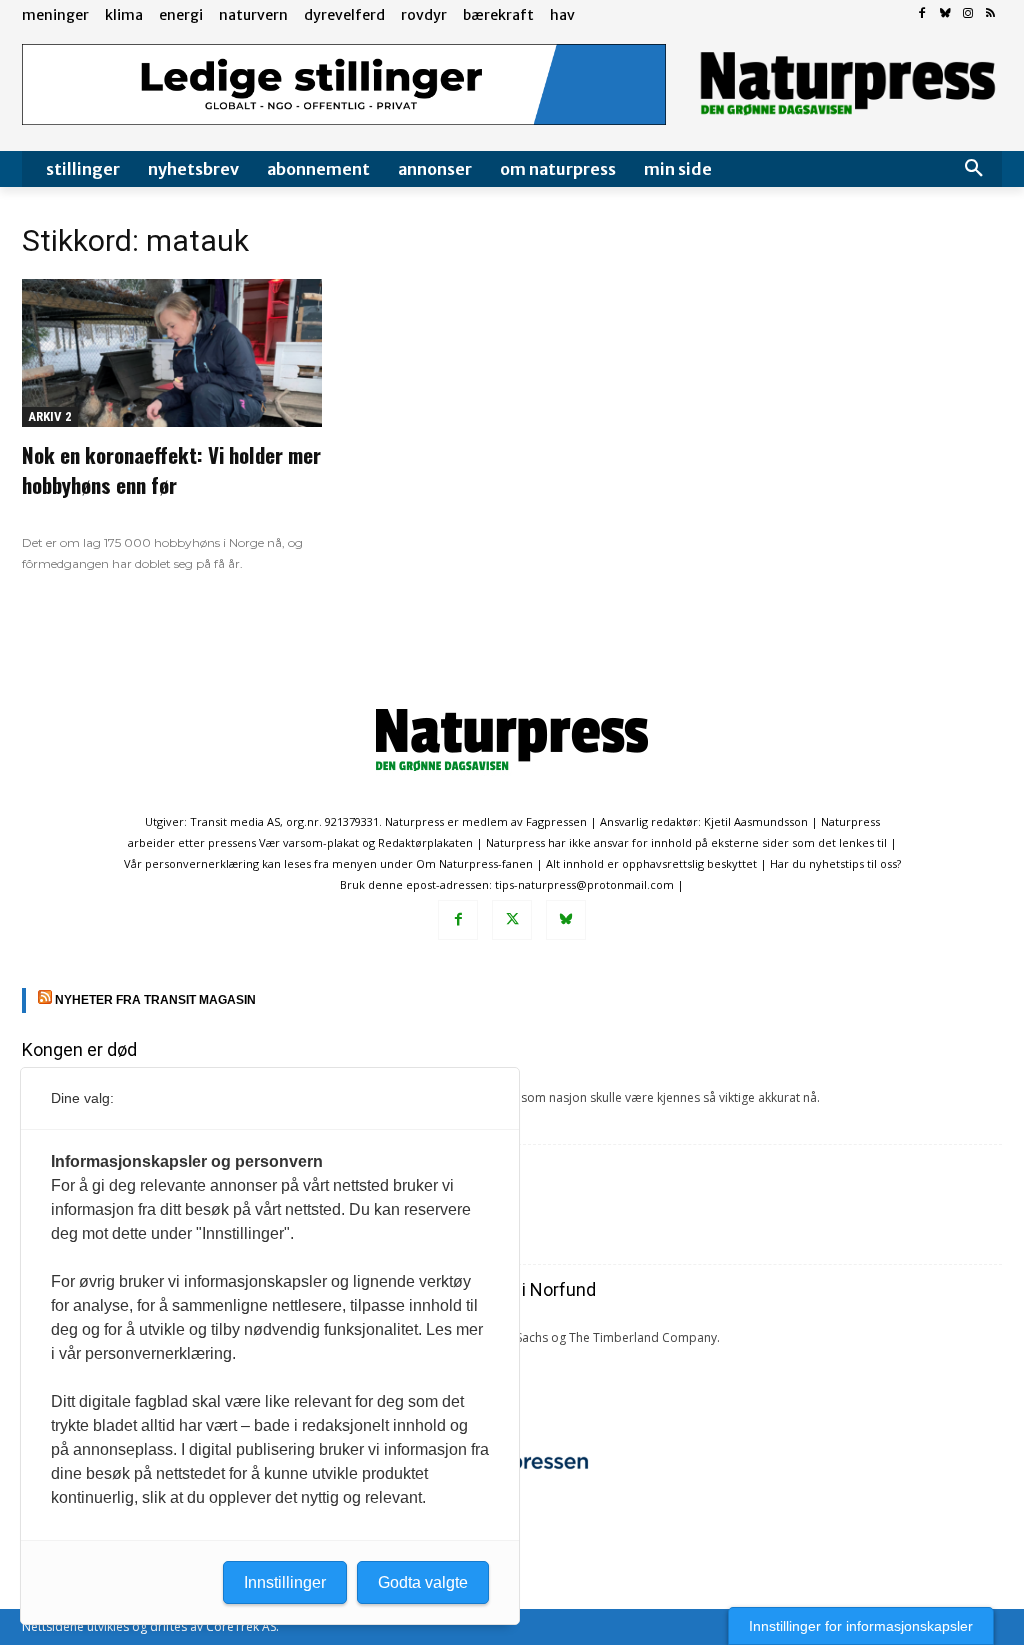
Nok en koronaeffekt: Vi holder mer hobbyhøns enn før (171, 469)
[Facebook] (922, 14)
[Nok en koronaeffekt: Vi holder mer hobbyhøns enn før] (172, 353)
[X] (512, 920)
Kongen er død (79, 1049)
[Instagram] (967, 14)
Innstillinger (285, 1582)
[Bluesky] (945, 14)
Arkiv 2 (50, 416)
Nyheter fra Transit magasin (155, 1000)
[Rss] (990, 14)
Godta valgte (423, 1582)
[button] (974, 169)
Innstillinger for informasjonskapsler (861, 1626)
